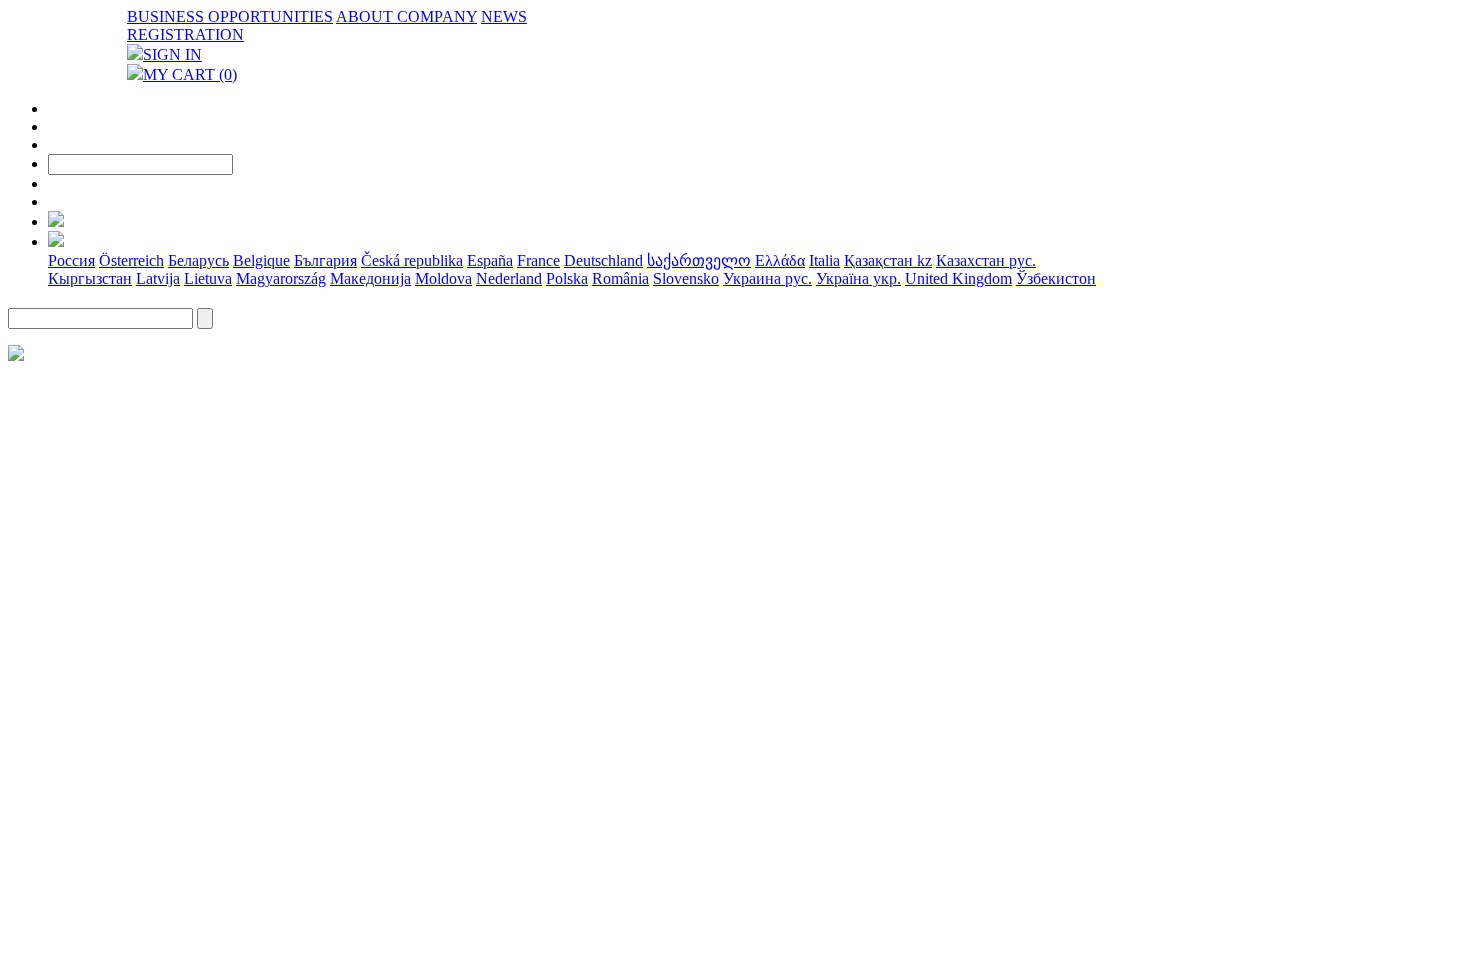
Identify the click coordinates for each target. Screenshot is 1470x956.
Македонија (370, 278)
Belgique (261, 260)
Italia (824, 260)
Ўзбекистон (1056, 278)
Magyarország (281, 278)
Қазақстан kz (888, 260)
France (538, 260)
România (620, 278)
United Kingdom (958, 278)
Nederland (509, 278)
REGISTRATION (185, 34)
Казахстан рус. (986, 260)
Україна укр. (858, 278)
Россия (71, 260)
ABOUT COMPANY (406, 16)
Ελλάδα (780, 260)
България (325, 260)
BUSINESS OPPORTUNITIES (230, 16)
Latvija (158, 278)
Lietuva (208, 278)
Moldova (443, 278)
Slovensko (686, 278)
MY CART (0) (190, 74)
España (490, 260)
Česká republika (412, 260)
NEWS (504, 16)
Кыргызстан (90, 278)
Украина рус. (767, 278)
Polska (567, 278)
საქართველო (699, 260)
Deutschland (603, 260)
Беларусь (198, 260)
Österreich (131, 260)
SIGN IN (172, 54)
